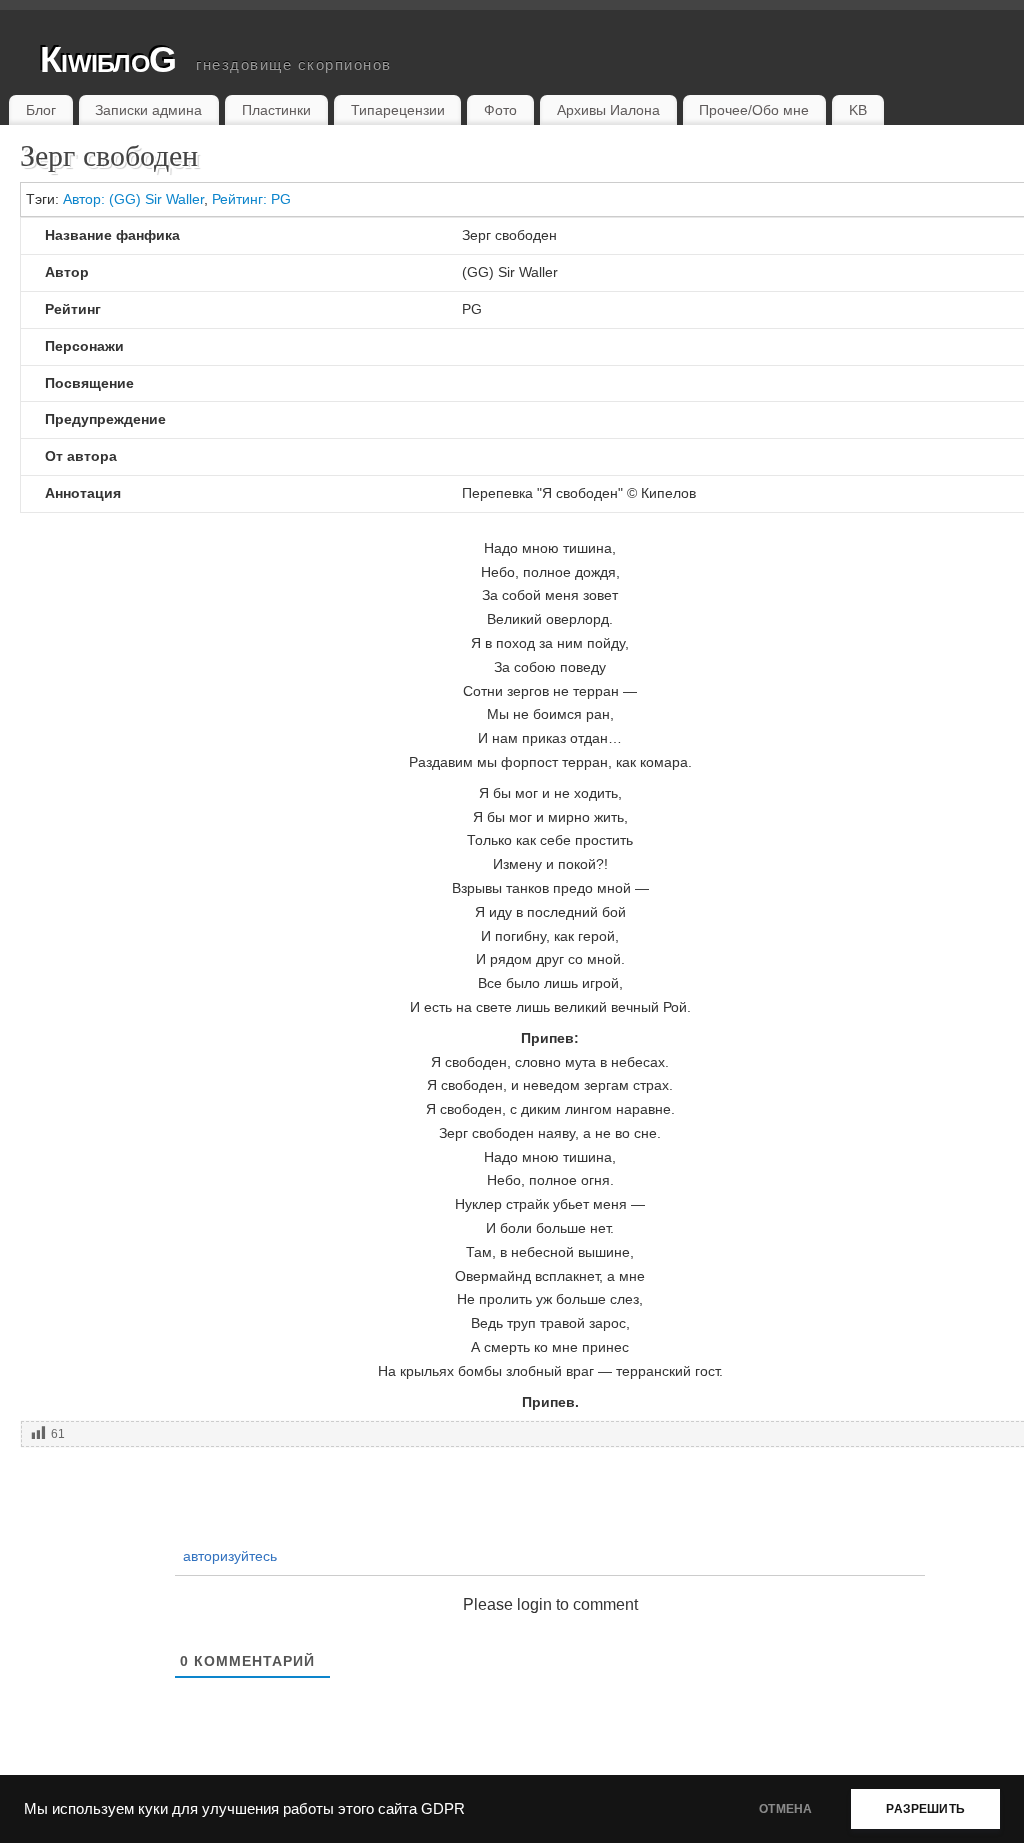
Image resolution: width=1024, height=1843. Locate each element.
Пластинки (276, 110)
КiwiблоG (108, 59)
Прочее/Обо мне (754, 110)
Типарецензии (398, 110)
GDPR (443, 1809)
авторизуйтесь (228, 1556)
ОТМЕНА (785, 1809)
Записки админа (148, 110)
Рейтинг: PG (251, 199)
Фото (500, 110)
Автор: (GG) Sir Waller (133, 199)
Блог (41, 110)
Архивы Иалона (608, 110)
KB (858, 110)
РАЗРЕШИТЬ (925, 1809)
